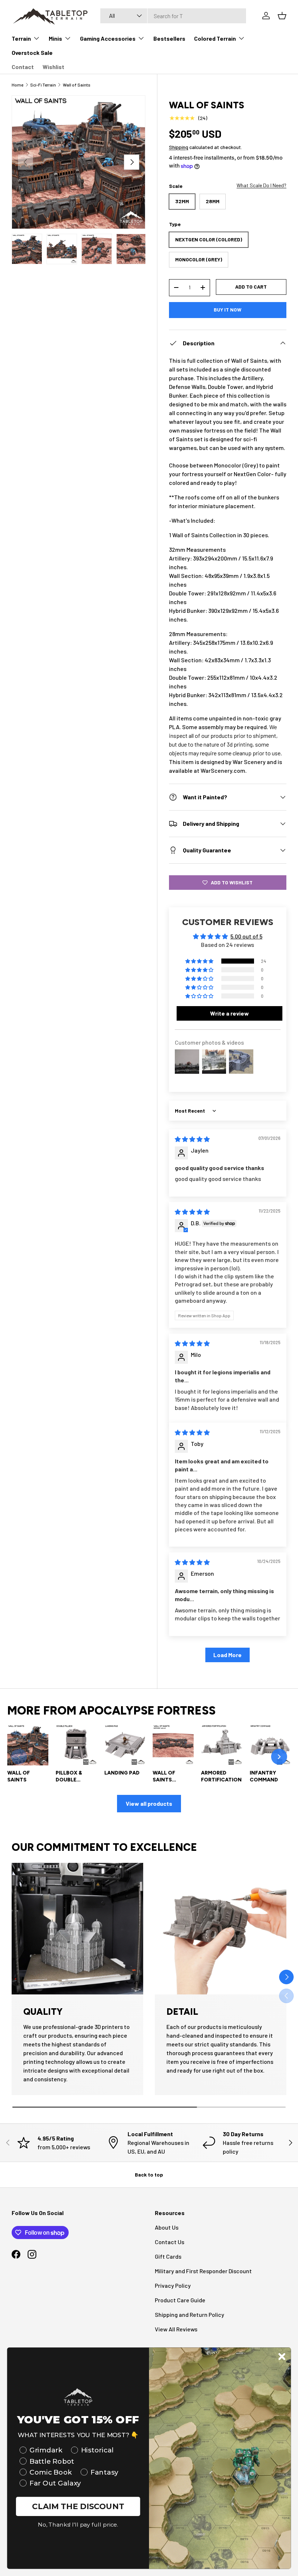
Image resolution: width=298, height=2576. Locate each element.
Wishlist (53, 67)
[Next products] (279, 1757)
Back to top (149, 2175)
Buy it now (227, 310)
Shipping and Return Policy (190, 2314)
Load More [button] (227, 1655)
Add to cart (251, 287)
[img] (192, 1139)
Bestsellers (169, 38)
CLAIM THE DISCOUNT (78, 2506)
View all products (149, 1803)
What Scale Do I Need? (261, 185)
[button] (200, 961)
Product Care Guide (180, 2300)
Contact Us (170, 2242)
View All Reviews (176, 2329)
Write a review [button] (229, 1013)
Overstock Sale (32, 53)
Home (17, 85)
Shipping (179, 147)
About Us (167, 2227)
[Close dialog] (282, 2356)
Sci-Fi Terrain (43, 85)
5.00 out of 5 (246, 936)
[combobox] (173, 16)
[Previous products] (19, 1757)
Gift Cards (168, 2256)
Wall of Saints (77, 85)
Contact (23, 67)
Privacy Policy (173, 2285)
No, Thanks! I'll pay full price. (78, 2525)
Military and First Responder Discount (203, 2271)
